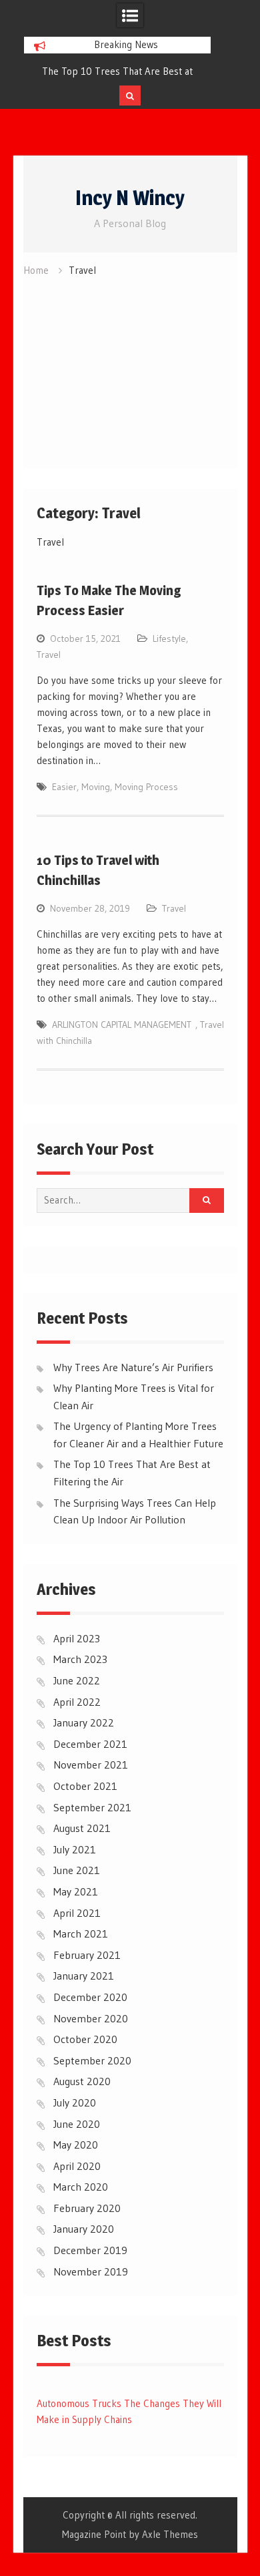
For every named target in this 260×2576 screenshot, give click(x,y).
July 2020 (75, 2102)
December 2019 (90, 2250)
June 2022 (77, 1680)
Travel (49, 655)
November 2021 (91, 1765)
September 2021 (92, 1807)
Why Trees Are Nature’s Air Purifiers (133, 1367)
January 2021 (84, 1976)
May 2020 (76, 2145)
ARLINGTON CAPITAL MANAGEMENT (124, 1025)
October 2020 (85, 2039)
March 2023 (80, 1659)
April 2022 (77, 1702)
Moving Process (146, 787)
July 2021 (75, 1849)
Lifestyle (169, 638)
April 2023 (77, 1638)
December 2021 (90, 1744)
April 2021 (77, 1913)
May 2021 (76, 1891)
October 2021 (85, 1786)
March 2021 (81, 1934)
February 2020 (87, 2208)
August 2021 (82, 1828)
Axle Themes (170, 2534)
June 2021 (77, 1870)
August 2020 (82, 2081)
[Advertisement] (130, 369)
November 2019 (91, 2271)
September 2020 (92, 2060)
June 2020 (77, 2124)
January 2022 (84, 1722)
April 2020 (77, 2166)
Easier (64, 787)
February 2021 (87, 1955)
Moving (96, 787)
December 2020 (90, 1997)
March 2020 (81, 2187)
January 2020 (84, 2229)
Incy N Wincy (130, 198)
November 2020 (91, 2018)
